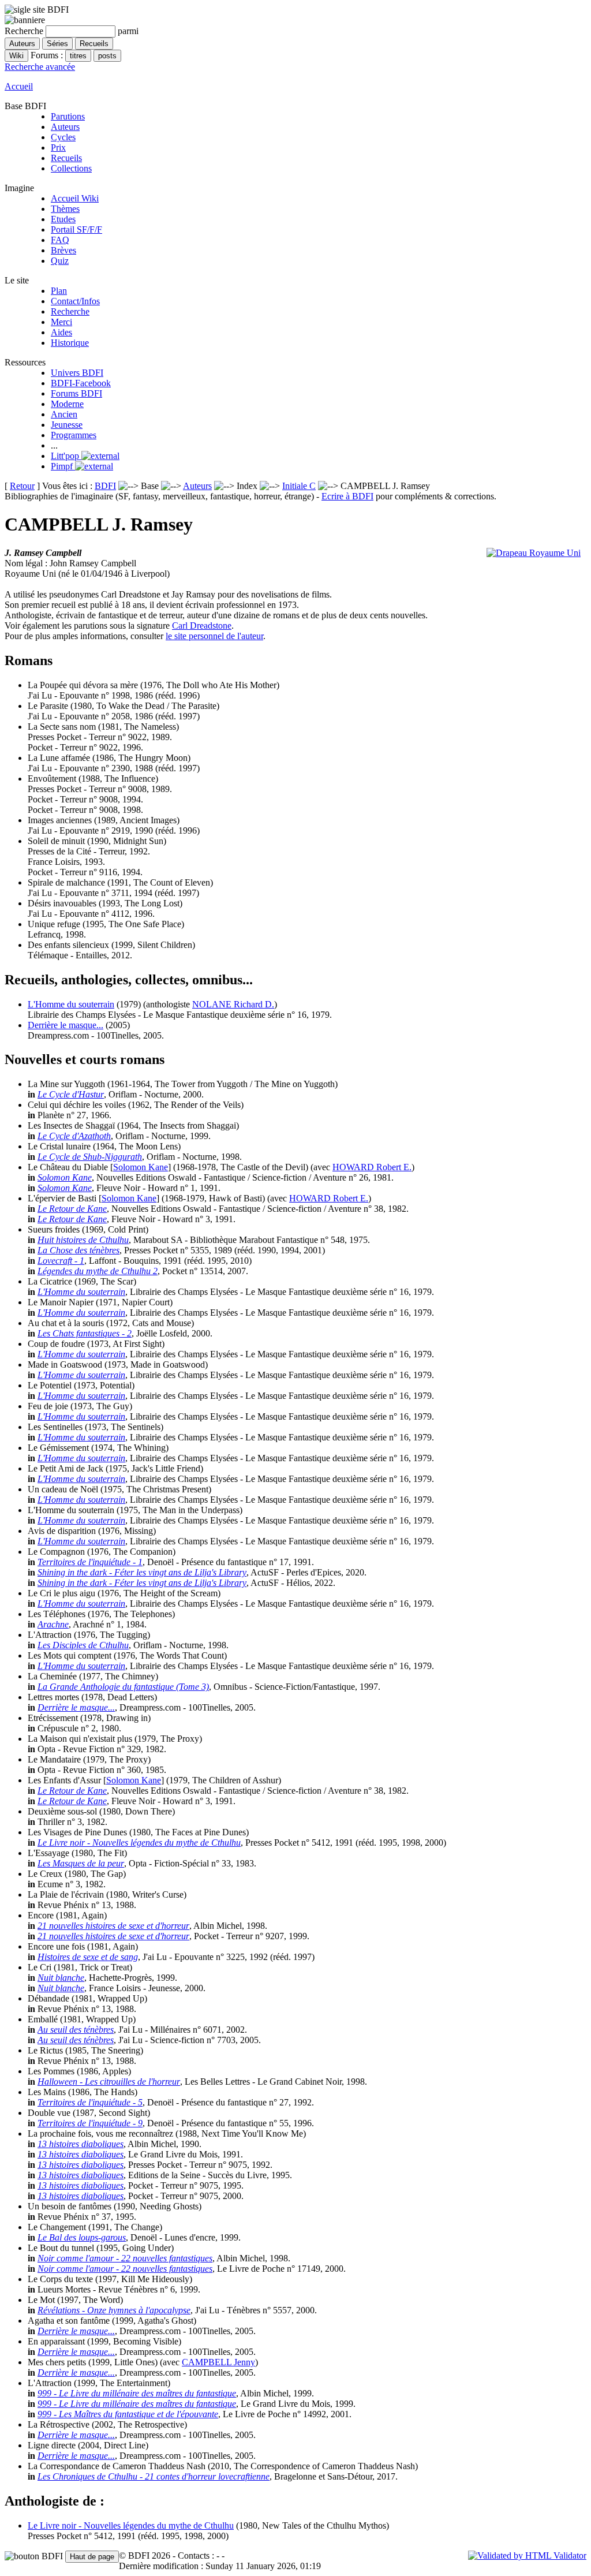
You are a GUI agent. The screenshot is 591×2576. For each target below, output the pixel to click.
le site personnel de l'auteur (214, 636)
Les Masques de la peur (81, 1863)
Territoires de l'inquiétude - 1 (90, 1562)
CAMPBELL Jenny (218, 2362)
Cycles (63, 137)
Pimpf (63, 466)
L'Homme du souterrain (71, 1004)
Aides (61, 332)
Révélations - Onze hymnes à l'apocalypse (114, 2310)
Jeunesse (67, 425)
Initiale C (299, 486)
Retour (22, 486)
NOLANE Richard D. (233, 1004)
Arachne (53, 1624)
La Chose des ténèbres (78, 1250)
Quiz (60, 261)
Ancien (64, 414)
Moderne (67, 404)
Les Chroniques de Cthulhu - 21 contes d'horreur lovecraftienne (154, 2476)
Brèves (63, 250)
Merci (61, 322)
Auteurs (65, 127)
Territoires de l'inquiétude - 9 (90, 2123)
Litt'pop (66, 456)
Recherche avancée (40, 67)
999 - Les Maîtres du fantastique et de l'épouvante (128, 2414)
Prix (58, 148)
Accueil (19, 86)
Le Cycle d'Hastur (71, 1094)
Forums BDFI (76, 393)
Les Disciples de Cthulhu (83, 1645)
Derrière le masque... (66, 1025)
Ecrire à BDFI (347, 496)
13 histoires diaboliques (81, 2144)
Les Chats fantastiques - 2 (85, 1333)
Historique (70, 343)
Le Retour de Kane (72, 1209)
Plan (59, 291)
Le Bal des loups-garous (82, 2237)
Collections (71, 168)
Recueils (66, 158)
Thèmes (65, 209)
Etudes (63, 219)
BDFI (105, 486)
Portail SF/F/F (76, 229)
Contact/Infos (75, 301)
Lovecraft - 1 (61, 1261)
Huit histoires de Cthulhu (83, 1240)
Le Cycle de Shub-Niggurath (90, 1157)
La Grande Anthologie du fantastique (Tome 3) (123, 1687)
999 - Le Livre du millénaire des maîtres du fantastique (137, 2393)
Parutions (68, 116)
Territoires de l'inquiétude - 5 (90, 2102)
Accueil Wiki (75, 198)
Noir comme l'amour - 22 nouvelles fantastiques (125, 2258)
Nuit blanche (61, 1978)
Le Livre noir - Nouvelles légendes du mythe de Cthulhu (139, 1843)
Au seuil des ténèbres (76, 2030)
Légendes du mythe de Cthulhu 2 (98, 1271)
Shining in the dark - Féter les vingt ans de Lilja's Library (142, 1572)
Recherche (70, 311)
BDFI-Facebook (81, 383)
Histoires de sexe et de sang (88, 1957)
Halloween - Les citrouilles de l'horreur (109, 2082)
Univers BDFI (77, 373)
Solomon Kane (141, 1167)
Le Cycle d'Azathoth (74, 1136)
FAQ (60, 240)
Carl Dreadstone (202, 626)
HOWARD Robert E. (372, 1167)
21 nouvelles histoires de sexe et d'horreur (113, 1926)
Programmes (74, 435)
